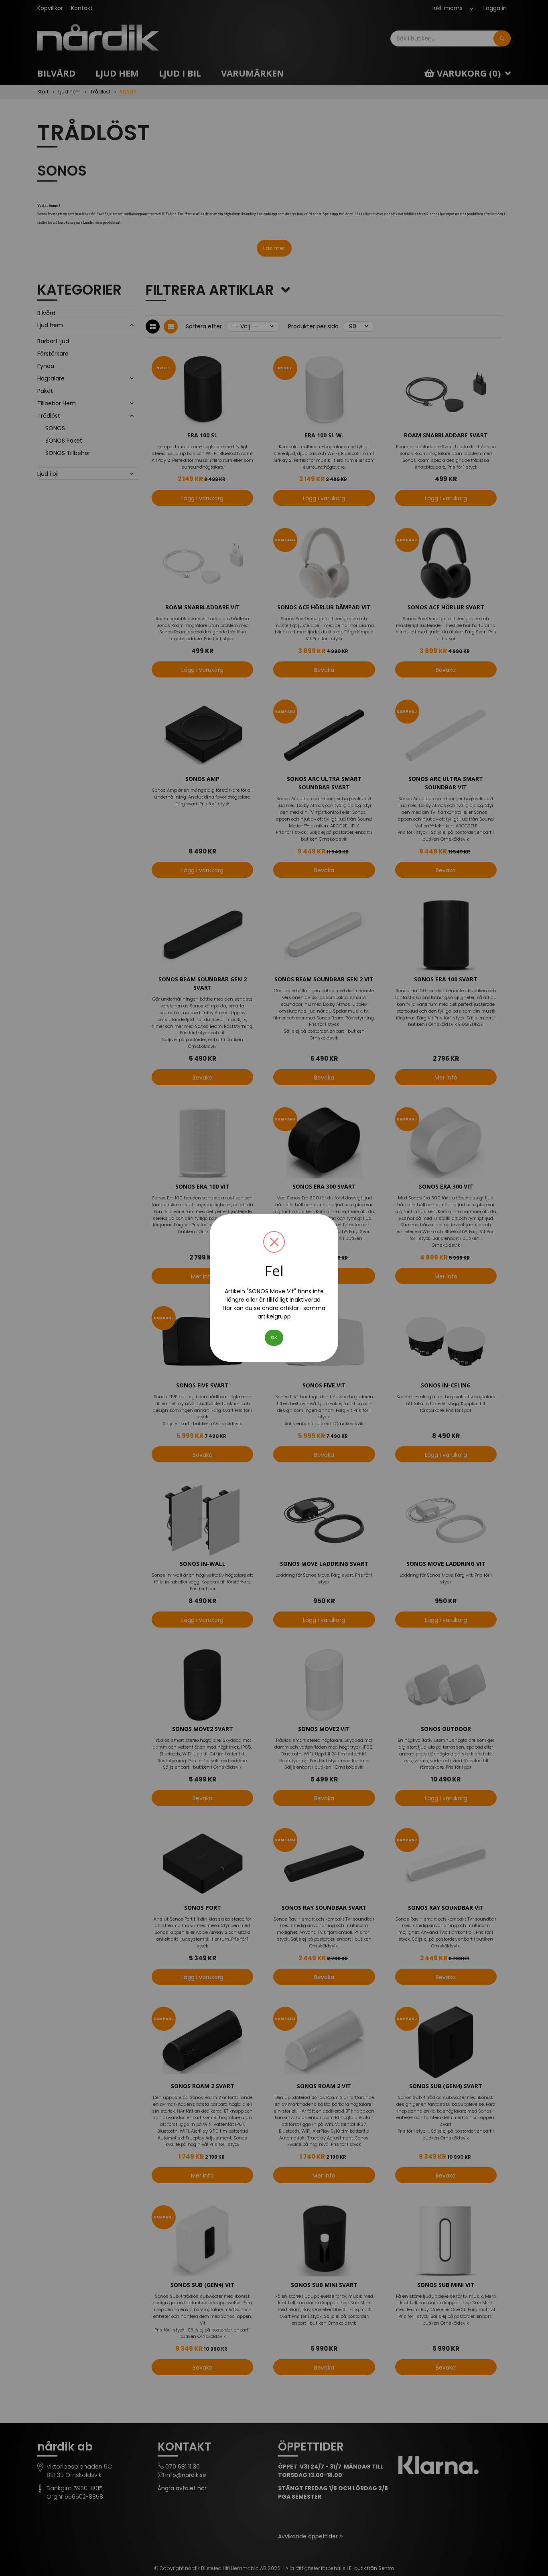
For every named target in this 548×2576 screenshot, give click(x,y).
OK (274, 1338)
